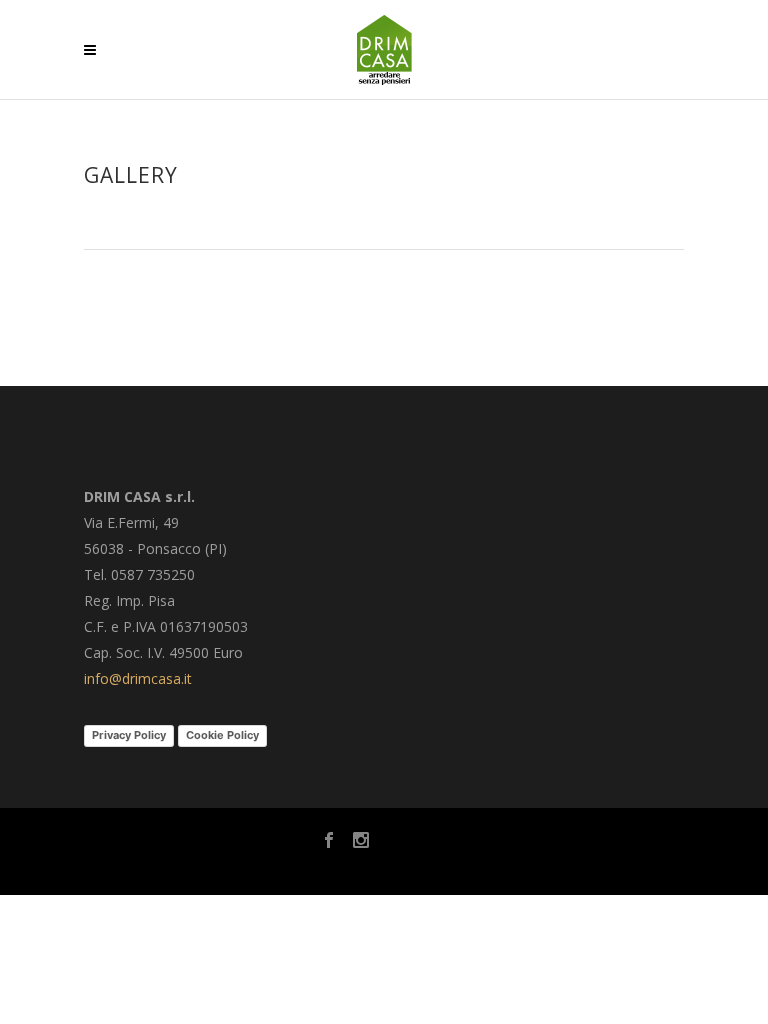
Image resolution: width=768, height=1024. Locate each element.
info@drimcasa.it (138, 678)
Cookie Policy (222, 735)
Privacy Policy (129, 735)
